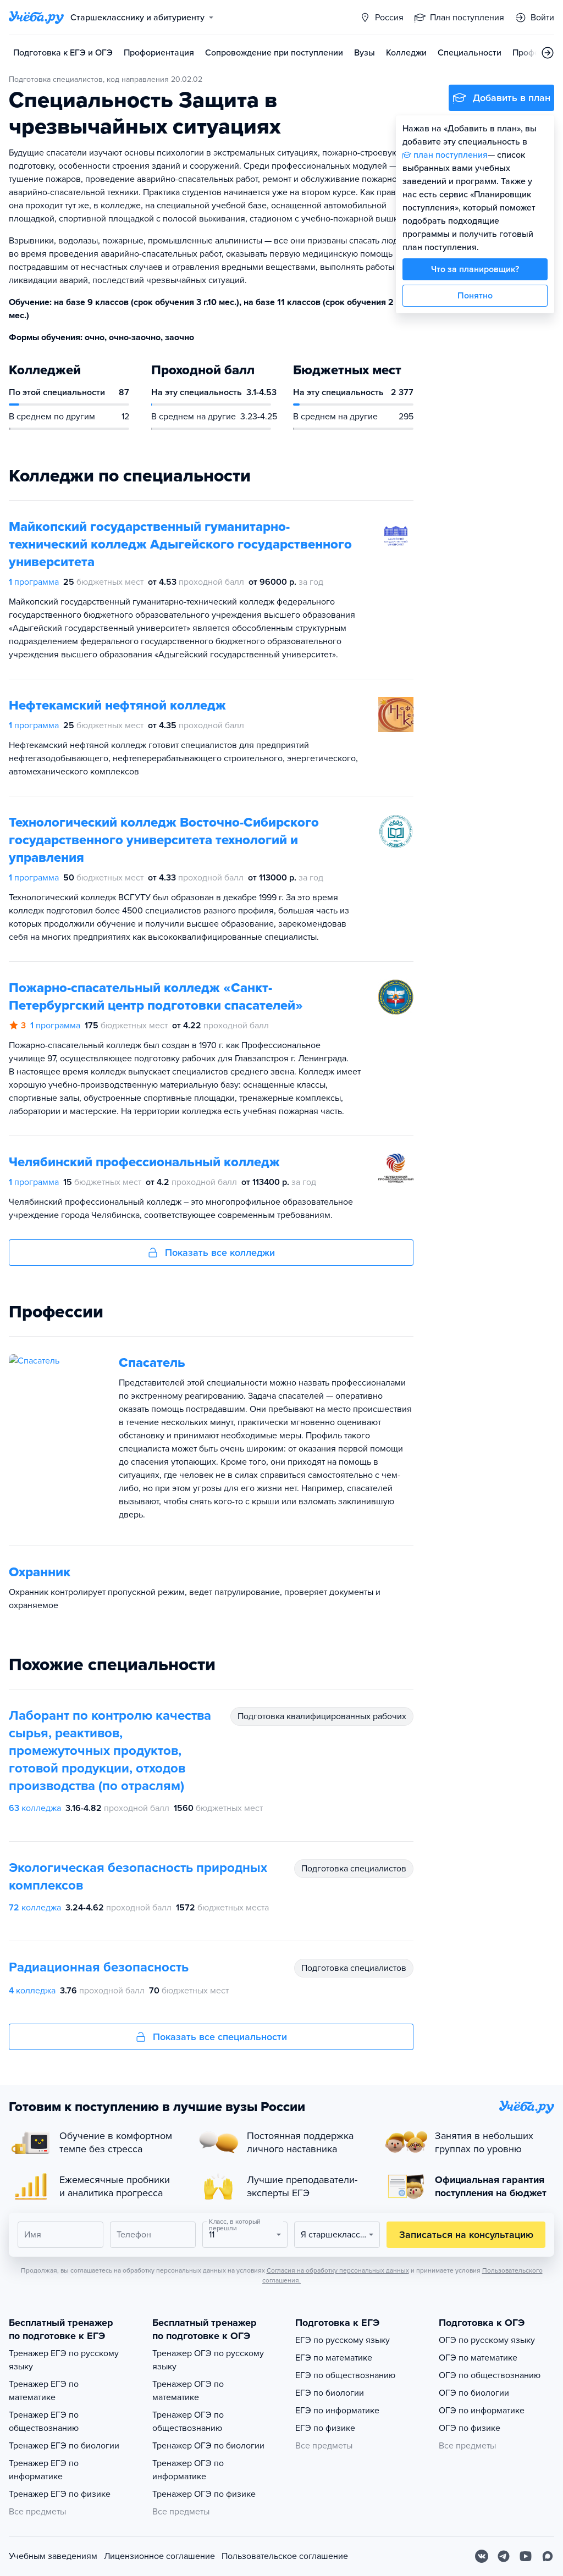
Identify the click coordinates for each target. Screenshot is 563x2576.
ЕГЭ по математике (334, 2358)
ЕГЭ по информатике (337, 2411)
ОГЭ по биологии (474, 2393)
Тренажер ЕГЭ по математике (44, 2391)
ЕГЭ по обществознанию (345, 2375)
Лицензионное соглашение (159, 2556)
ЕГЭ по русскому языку (343, 2340)
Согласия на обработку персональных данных (338, 2270)
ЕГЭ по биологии (330, 2393)
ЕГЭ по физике (325, 2428)
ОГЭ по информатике (482, 2411)
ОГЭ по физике (470, 2428)
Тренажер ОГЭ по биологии (208, 2446)
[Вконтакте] (482, 2556)
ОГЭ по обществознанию (490, 2375)
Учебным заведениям (53, 2556)
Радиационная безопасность (99, 1967)
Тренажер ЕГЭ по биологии (64, 2446)
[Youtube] (526, 2556)
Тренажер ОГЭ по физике (204, 2494)
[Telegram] (504, 2556)
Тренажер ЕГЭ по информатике (44, 2470)
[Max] (548, 2556)
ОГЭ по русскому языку (487, 2340)
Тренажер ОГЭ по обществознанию (188, 2422)
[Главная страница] (36, 18)
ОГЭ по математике (478, 2358)
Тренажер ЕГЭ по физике (60, 2494)
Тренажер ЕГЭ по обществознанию (44, 2422)
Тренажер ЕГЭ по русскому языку (64, 2360)
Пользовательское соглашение (285, 2556)
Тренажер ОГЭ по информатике (188, 2470)
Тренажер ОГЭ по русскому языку (208, 2360)
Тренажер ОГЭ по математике (188, 2391)
